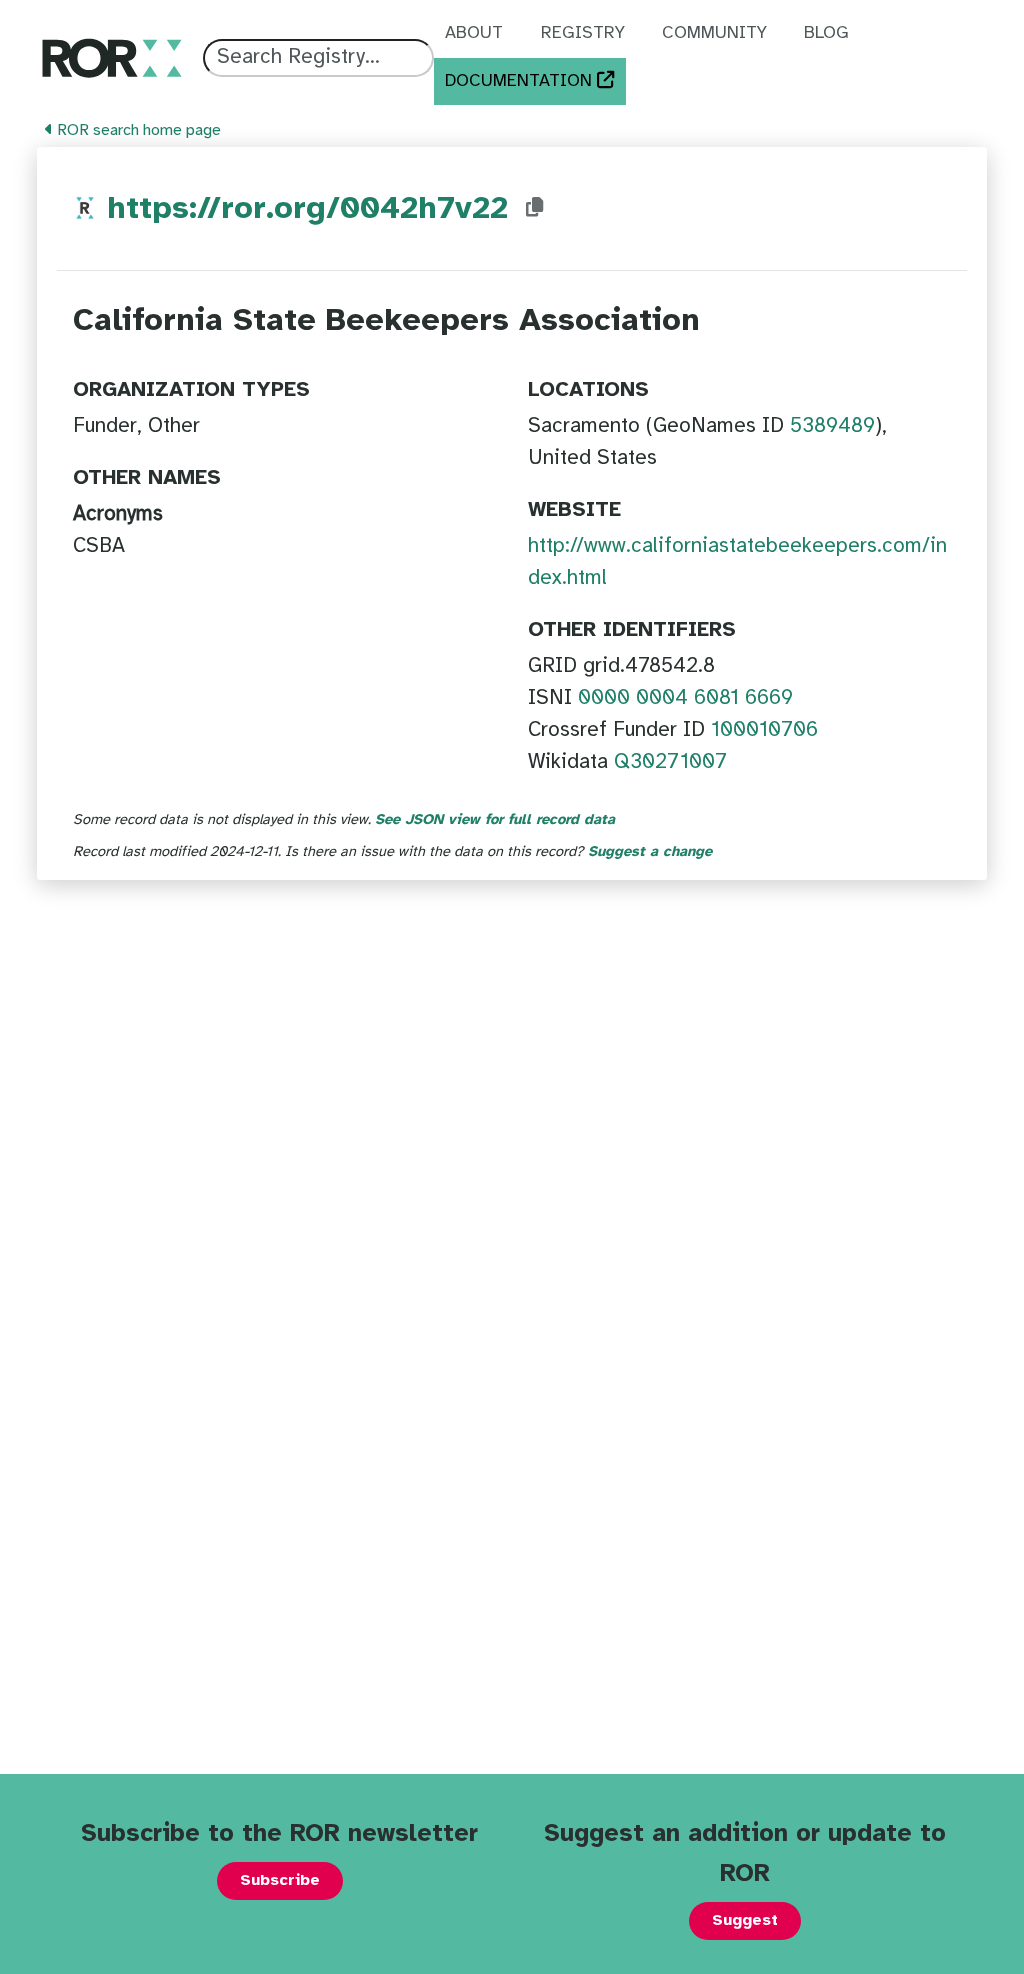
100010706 (764, 730)
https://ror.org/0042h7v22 (307, 209)
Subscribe (280, 1880)
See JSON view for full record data (495, 820)
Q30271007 (670, 762)
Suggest (745, 1920)
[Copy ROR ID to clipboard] (535, 208)
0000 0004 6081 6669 (685, 698)
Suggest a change (650, 852)
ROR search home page (137, 130)
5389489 (832, 426)
